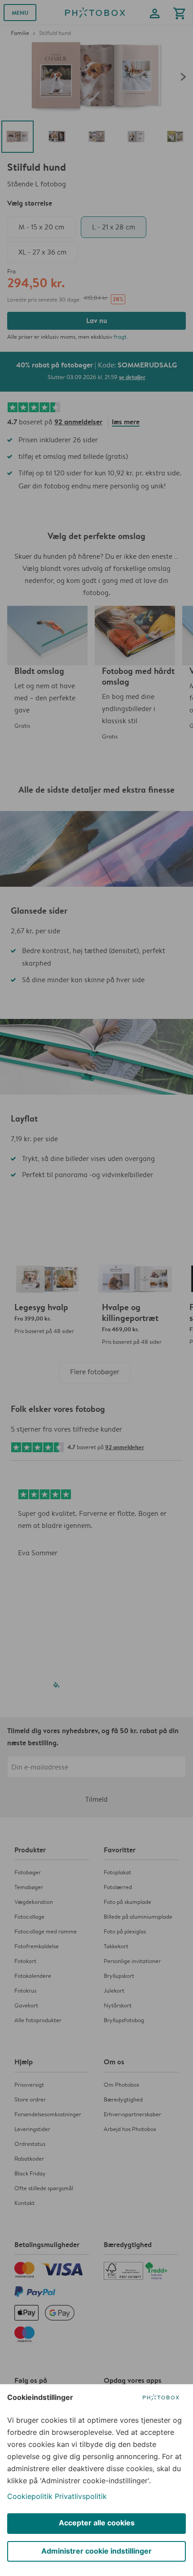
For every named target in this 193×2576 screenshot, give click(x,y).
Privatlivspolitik (81, 2496)
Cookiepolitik (30, 2496)
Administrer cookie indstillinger (96, 2551)
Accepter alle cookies (97, 2523)
